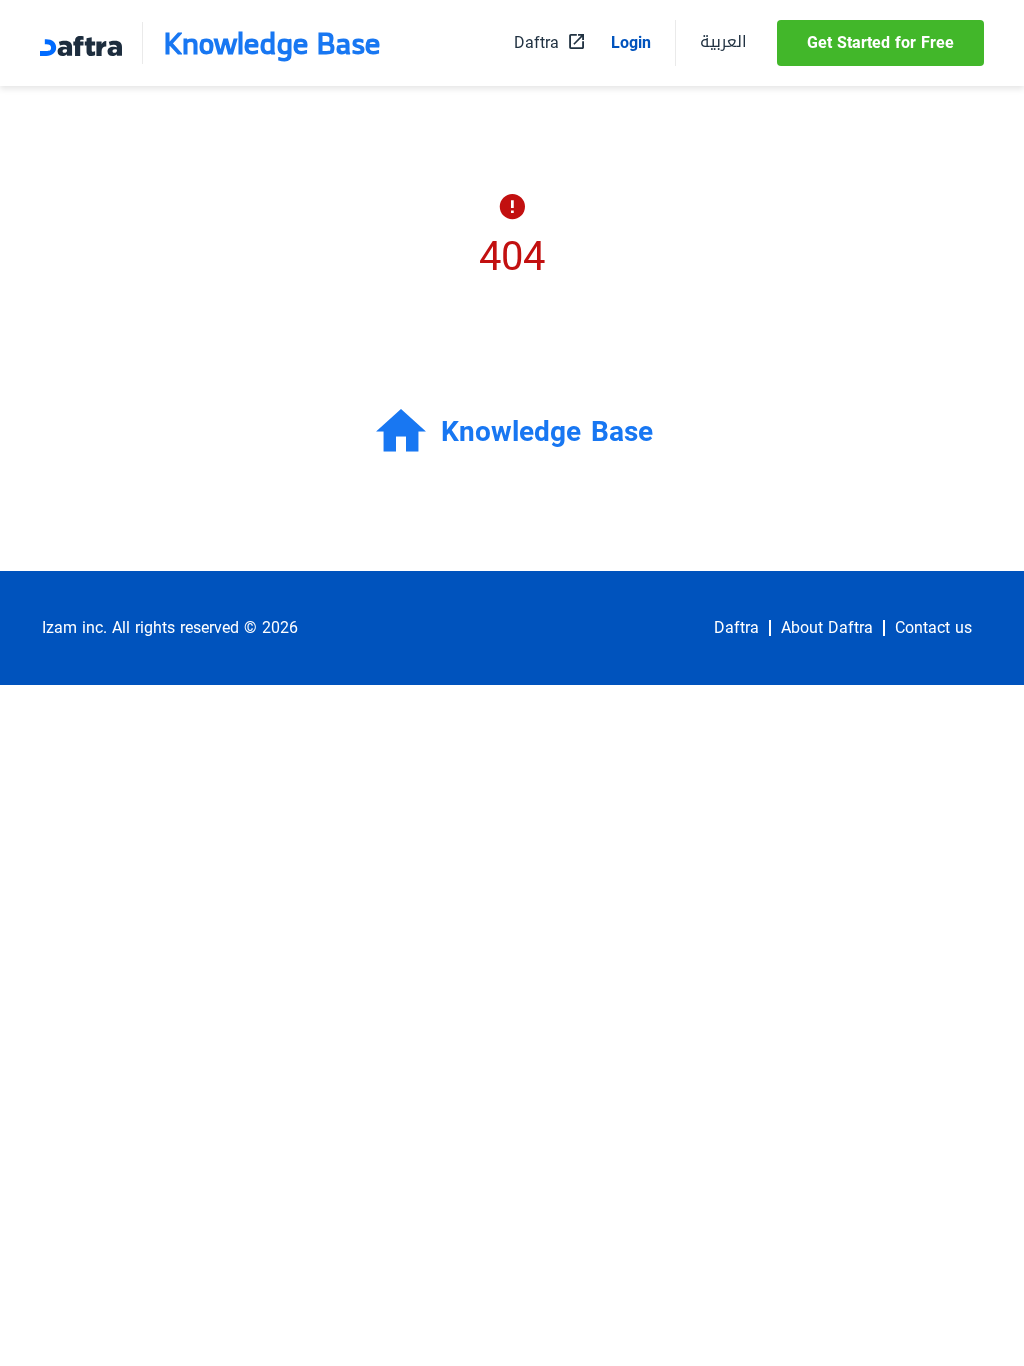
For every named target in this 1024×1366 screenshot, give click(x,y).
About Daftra (827, 628)
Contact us (933, 628)
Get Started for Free (880, 42)
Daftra (736, 628)
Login (631, 43)
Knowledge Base (272, 43)
